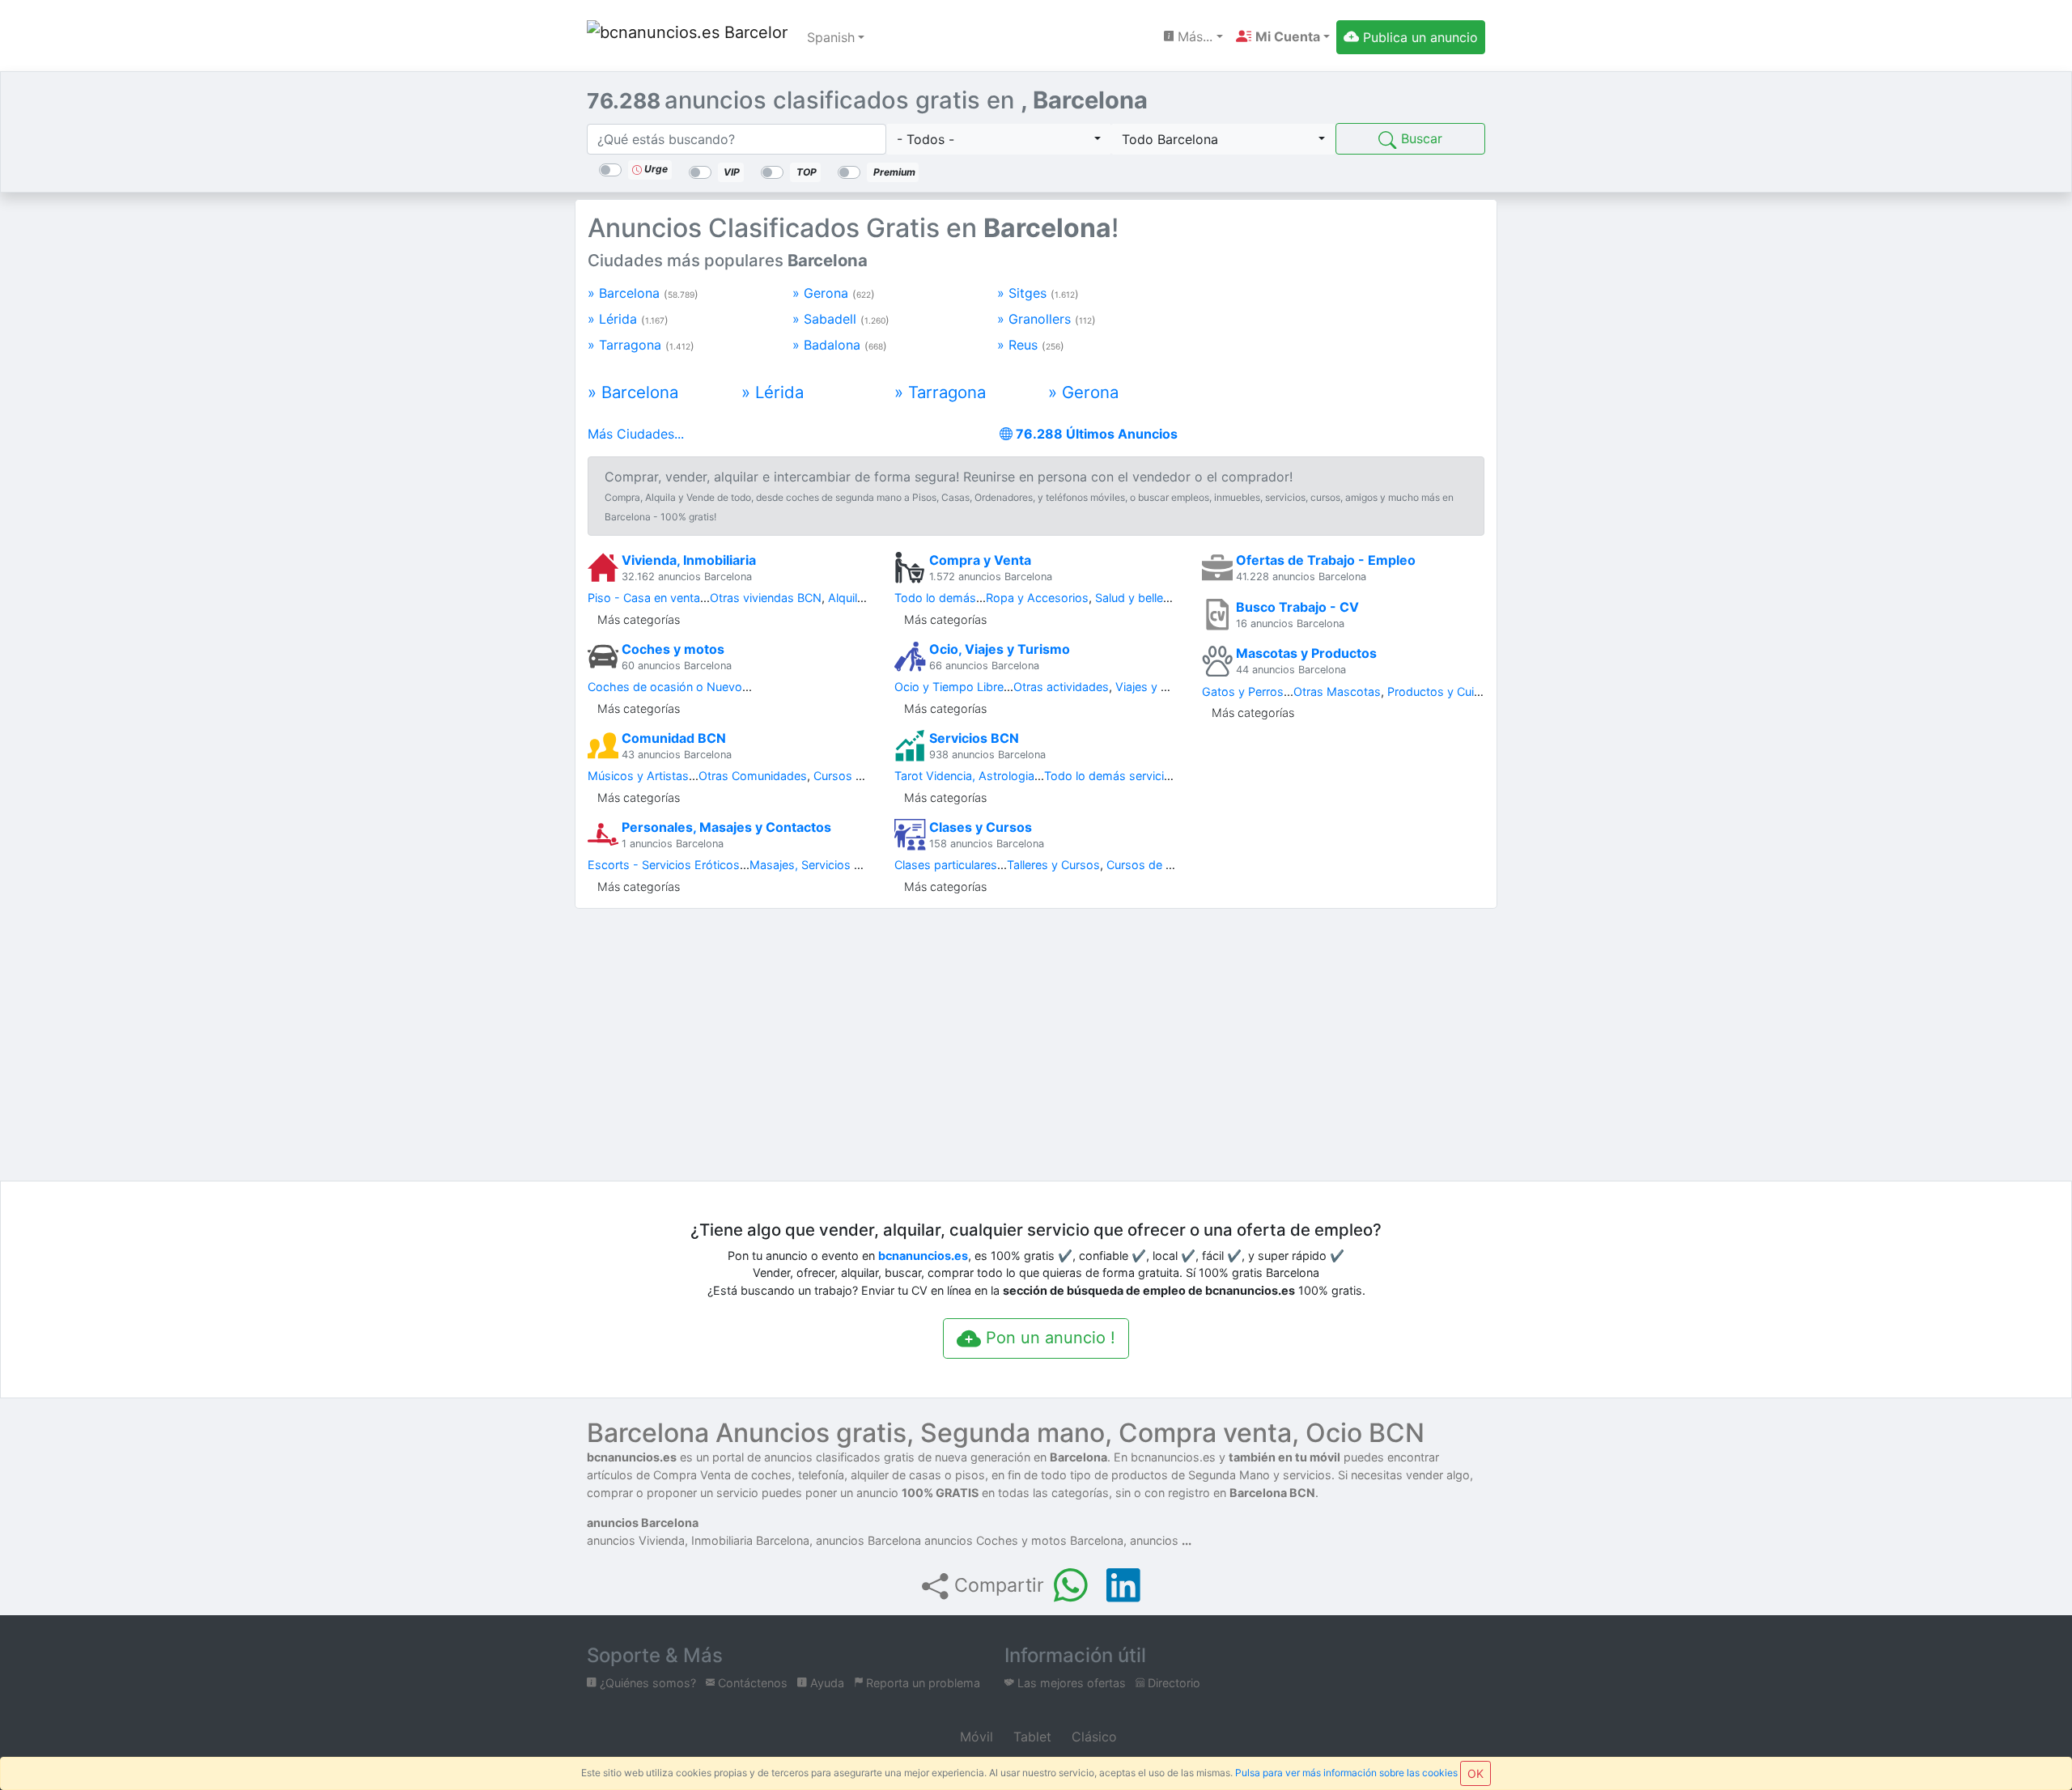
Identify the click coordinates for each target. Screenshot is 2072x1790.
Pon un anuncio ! (1048, 1338)
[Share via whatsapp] (1071, 1585)
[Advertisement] (1343, 322)
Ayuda (826, 1683)
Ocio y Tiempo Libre (949, 687)
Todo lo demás (935, 598)
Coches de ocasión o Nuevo (665, 687)
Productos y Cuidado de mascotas (1482, 691)
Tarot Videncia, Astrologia (964, 776)
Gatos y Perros (1243, 691)
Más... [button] (1193, 36)
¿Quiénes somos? (646, 1683)
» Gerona (834, 293)
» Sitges (1038, 293)
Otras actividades (1061, 687)
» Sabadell (841, 319)
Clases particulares (946, 865)
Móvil (974, 1737)
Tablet (1030, 1737)
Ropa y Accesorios (1037, 598)
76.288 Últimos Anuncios (1095, 434)
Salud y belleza (1136, 598)
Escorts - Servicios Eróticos (664, 865)
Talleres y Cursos (1053, 865)
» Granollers (1047, 319)
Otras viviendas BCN (766, 598)
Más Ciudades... (636, 434)
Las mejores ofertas (1070, 1683)
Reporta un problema (921, 1683)
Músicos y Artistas (638, 776)
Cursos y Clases (858, 776)
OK (1475, 1773)
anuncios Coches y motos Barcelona (1024, 1540)
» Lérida (628, 319)
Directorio (1172, 1683)
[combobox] (999, 139)
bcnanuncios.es (923, 1256)
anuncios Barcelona (643, 1523)
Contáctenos (751, 1683)
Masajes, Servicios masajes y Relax (845, 865)
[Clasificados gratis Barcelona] (687, 37)
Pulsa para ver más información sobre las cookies (1346, 1773)
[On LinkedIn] (1123, 1585)
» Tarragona (641, 345)
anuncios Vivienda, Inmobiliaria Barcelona (698, 1540)
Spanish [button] (831, 37)
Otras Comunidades (753, 776)
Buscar (1420, 138)
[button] (1283, 36)
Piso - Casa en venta (644, 598)
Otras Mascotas (1337, 691)
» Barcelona (643, 293)
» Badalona (840, 345)
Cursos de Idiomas (1158, 865)
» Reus (1031, 345)
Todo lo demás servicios (1111, 776)
